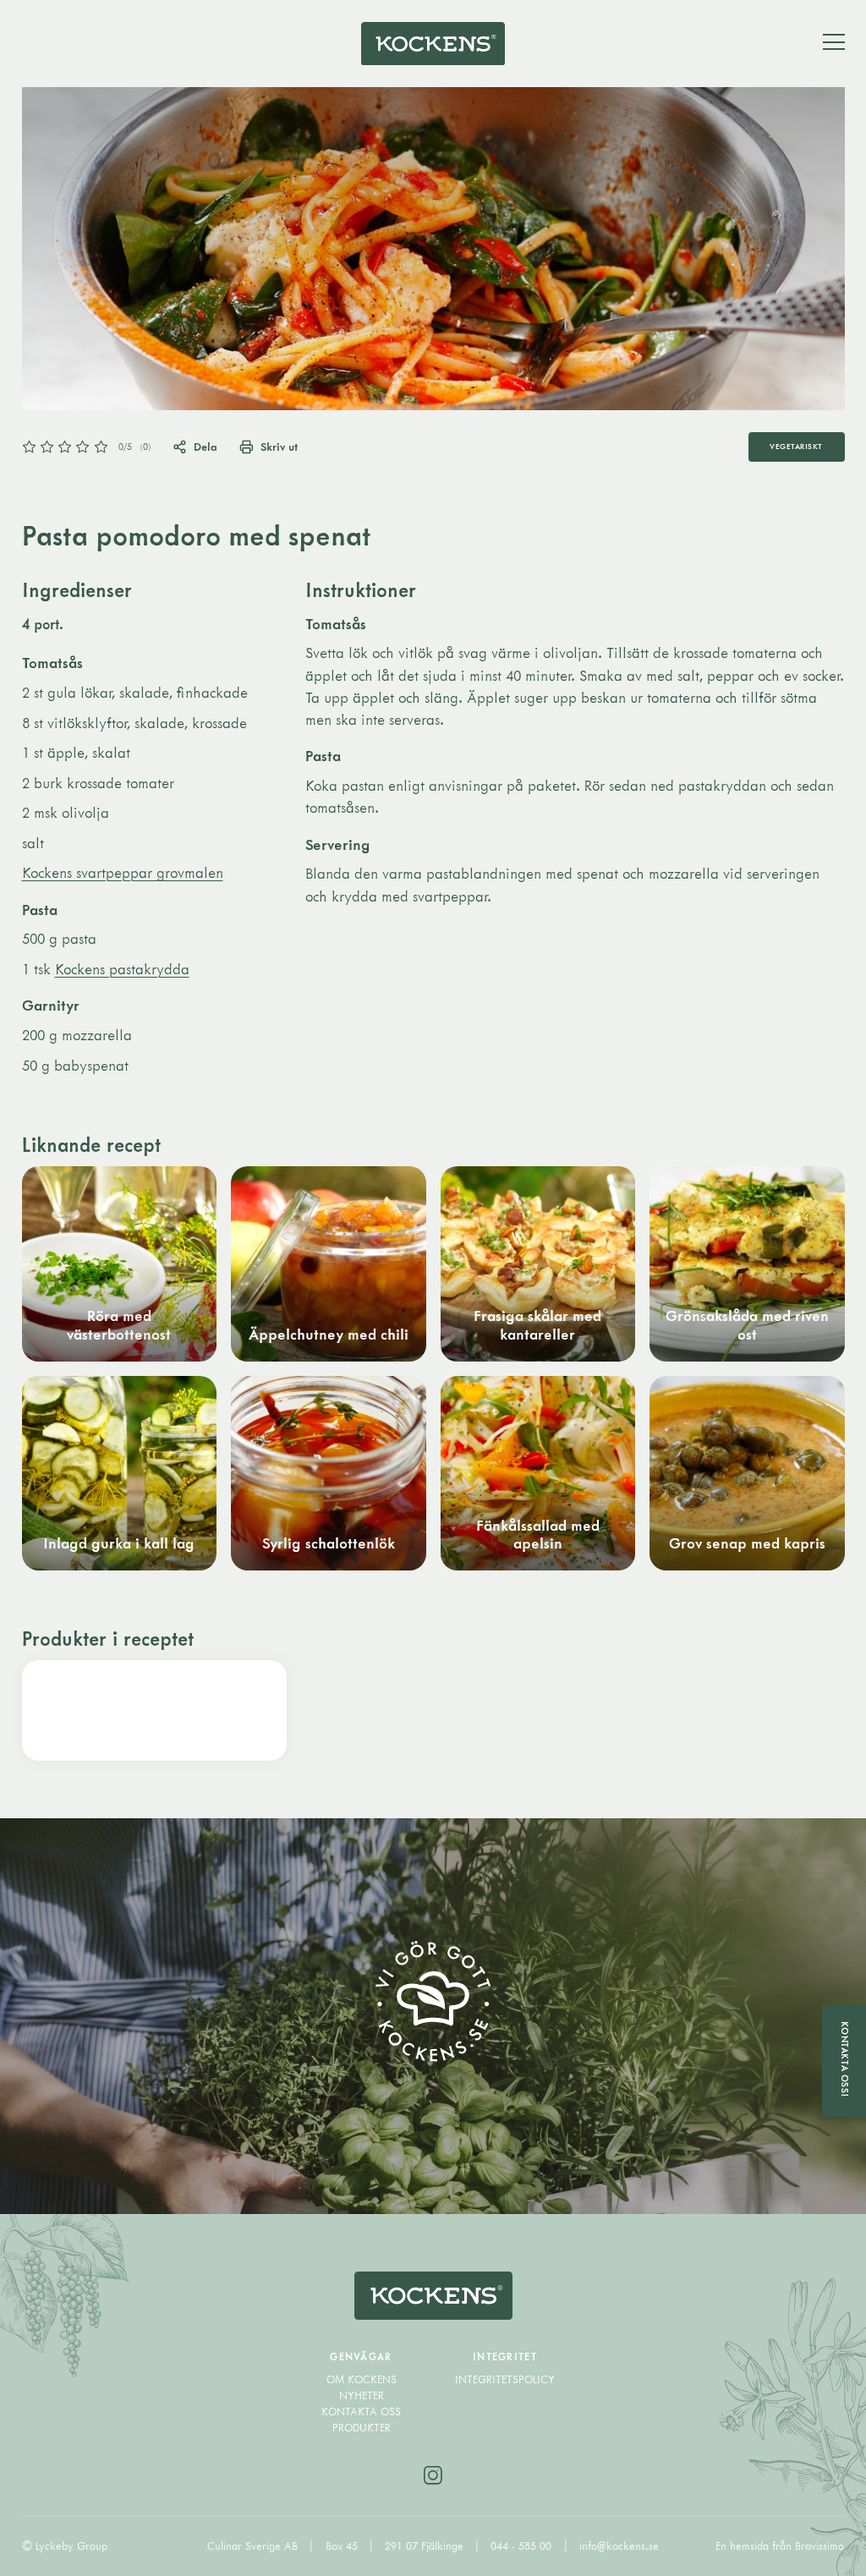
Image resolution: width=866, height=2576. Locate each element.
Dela (206, 447)
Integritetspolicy (505, 2379)
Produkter (362, 2428)
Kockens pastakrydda (122, 969)
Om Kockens (362, 2379)
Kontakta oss (361, 2412)
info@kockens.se (619, 2546)
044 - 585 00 (523, 2546)
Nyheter (362, 2395)
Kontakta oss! (845, 2058)
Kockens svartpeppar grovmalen (123, 873)
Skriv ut (279, 447)
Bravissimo (819, 2546)
